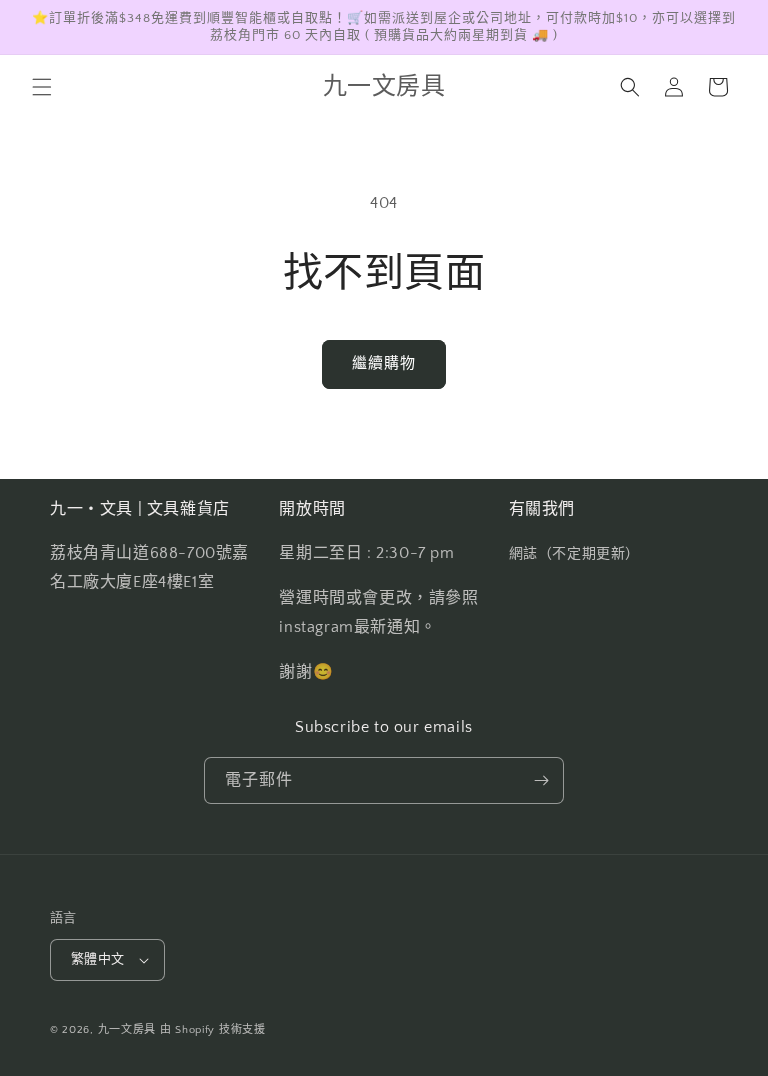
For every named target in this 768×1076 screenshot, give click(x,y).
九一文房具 (127, 1030)
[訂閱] (541, 780)
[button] (42, 87)
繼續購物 (384, 363)
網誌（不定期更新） (574, 554)
